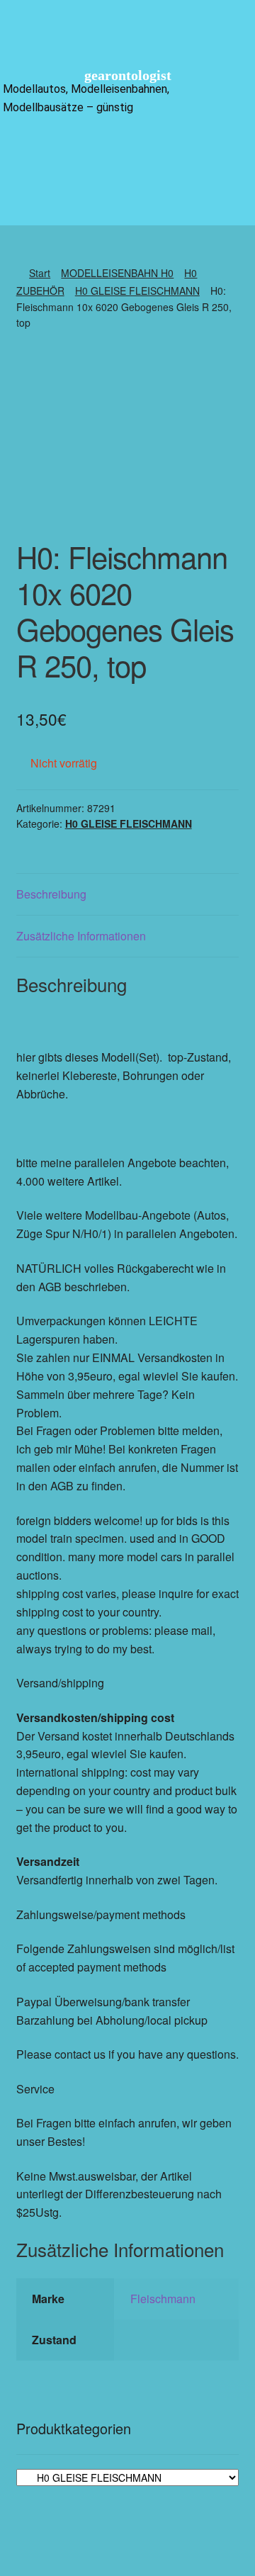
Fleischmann (163, 2299)
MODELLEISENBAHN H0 (117, 273)
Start (40, 273)
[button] (127, 151)
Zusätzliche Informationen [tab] (81, 936)
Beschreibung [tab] (51, 894)
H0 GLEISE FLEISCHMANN (137, 291)
